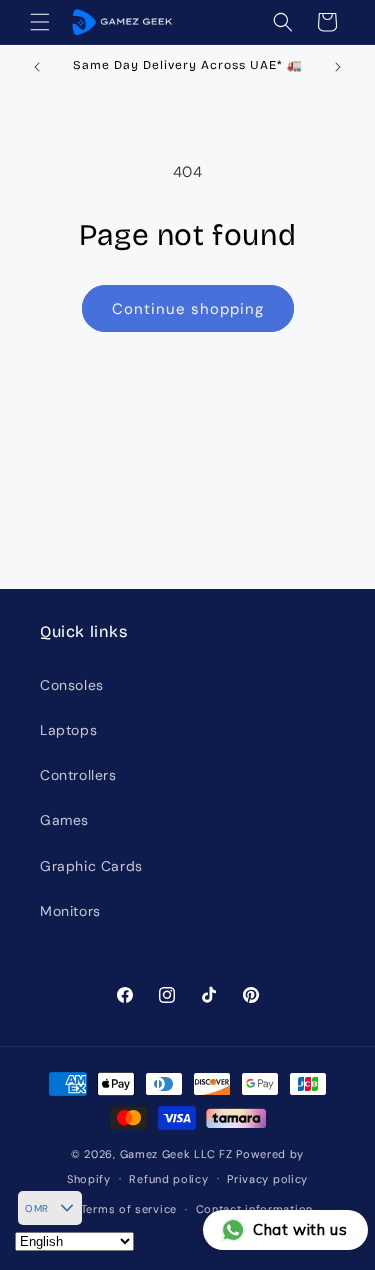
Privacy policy (267, 1179)
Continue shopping (188, 309)
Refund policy (168, 1179)
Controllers (78, 775)
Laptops (68, 730)
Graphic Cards (91, 866)
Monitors (70, 911)
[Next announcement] (338, 67)
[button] (40, 22)
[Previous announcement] (37, 67)
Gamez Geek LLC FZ (176, 1154)
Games (64, 820)
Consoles (72, 685)
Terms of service (129, 1209)
